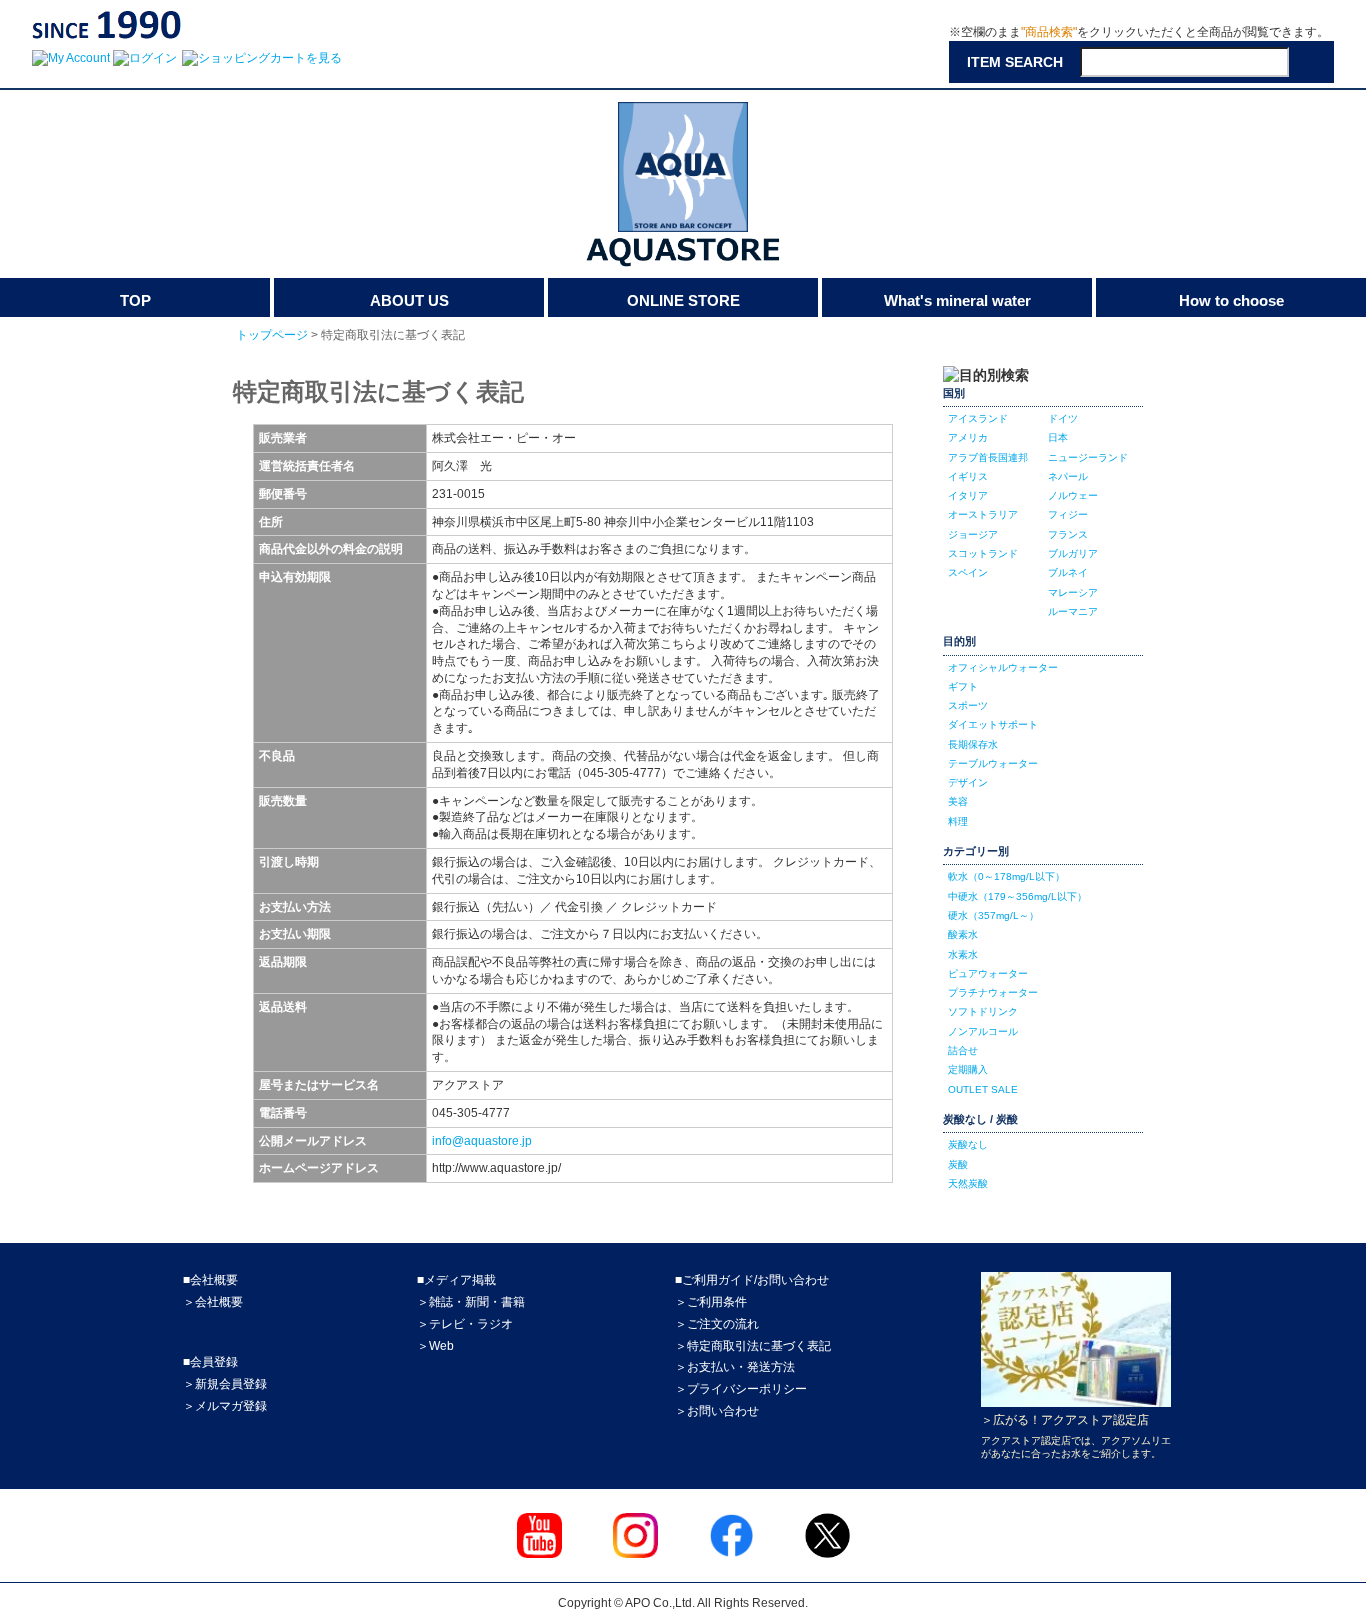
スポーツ (968, 705)
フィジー (1068, 514)
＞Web (435, 1346)
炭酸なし (968, 1144)
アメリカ (968, 437)
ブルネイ (1068, 572)
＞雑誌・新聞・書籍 (471, 1302)
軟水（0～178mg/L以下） (1006, 876)
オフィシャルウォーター (1003, 667)
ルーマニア (1073, 611)
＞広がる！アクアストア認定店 (1065, 1420)
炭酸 (958, 1164)
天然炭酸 (968, 1183)
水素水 (963, 954)
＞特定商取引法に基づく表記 (753, 1346)
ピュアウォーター (988, 973)
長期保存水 (973, 744)
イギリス (968, 476)
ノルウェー (1073, 495)
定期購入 (968, 1069)
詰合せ (963, 1050)
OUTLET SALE (983, 1089)
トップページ (272, 335)
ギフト (963, 686)
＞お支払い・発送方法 (735, 1367)
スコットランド (983, 553)
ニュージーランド (1088, 457)
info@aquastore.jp (482, 1141)
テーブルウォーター (993, 763)
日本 (1058, 437)
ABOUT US (409, 300)
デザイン (968, 782)
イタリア (968, 495)
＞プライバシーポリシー (741, 1389)
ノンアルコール (983, 1031)
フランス (1068, 534)
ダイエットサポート (993, 724)
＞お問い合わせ (717, 1411)
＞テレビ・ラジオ (465, 1324)
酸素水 (963, 934)
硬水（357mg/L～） (993, 915)
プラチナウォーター (993, 992)
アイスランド (978, 418)
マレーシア (1073, 592)
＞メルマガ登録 (225, 1406)
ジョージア (973, 534)
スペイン (968, 572)
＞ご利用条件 (711, 1302)
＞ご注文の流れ (717, 1324)
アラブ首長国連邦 (988, 457)
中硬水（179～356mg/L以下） (1017, 896)
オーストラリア (983, 514)
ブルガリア (1073, 553)
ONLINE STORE (683, 300)
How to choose (1231, 300)
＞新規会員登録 (225, 1384)
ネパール (1068, 476)
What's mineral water (957, 300)
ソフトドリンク (983, 1011)
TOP (135, 300)
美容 (958, 801)
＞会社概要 (213, 1302)
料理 (958, 821)
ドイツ (1063, 418)
